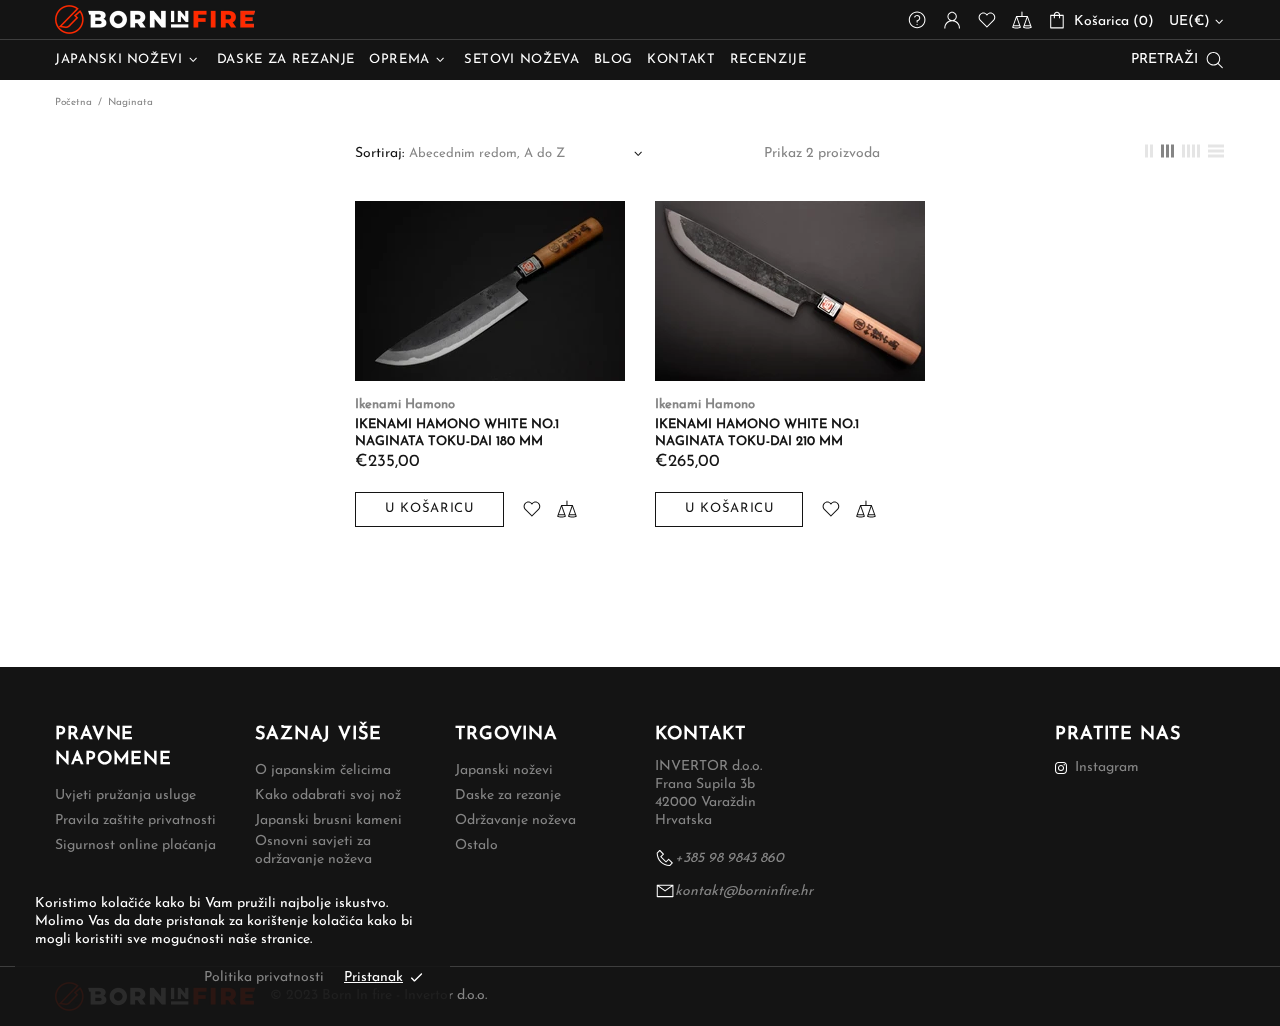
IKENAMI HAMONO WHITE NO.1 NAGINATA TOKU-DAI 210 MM (757, 433)
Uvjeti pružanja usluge (125, 795)
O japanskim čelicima (323, 770)
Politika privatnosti (264, 977)
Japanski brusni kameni (328, 820)
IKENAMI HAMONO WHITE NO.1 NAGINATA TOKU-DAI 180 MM (457, 433)
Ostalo (476, 845)
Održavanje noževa (515, 820)
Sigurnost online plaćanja (135, 845)
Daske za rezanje (508, 795)
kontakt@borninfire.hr (744, 891)
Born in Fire (155, 19)
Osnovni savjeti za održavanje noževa (313, 850)
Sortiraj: (379, 153)
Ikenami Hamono (405, 404)
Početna (73, 102)
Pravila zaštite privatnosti (135, 820)
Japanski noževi (504, 770)
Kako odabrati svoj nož (328, 795)
